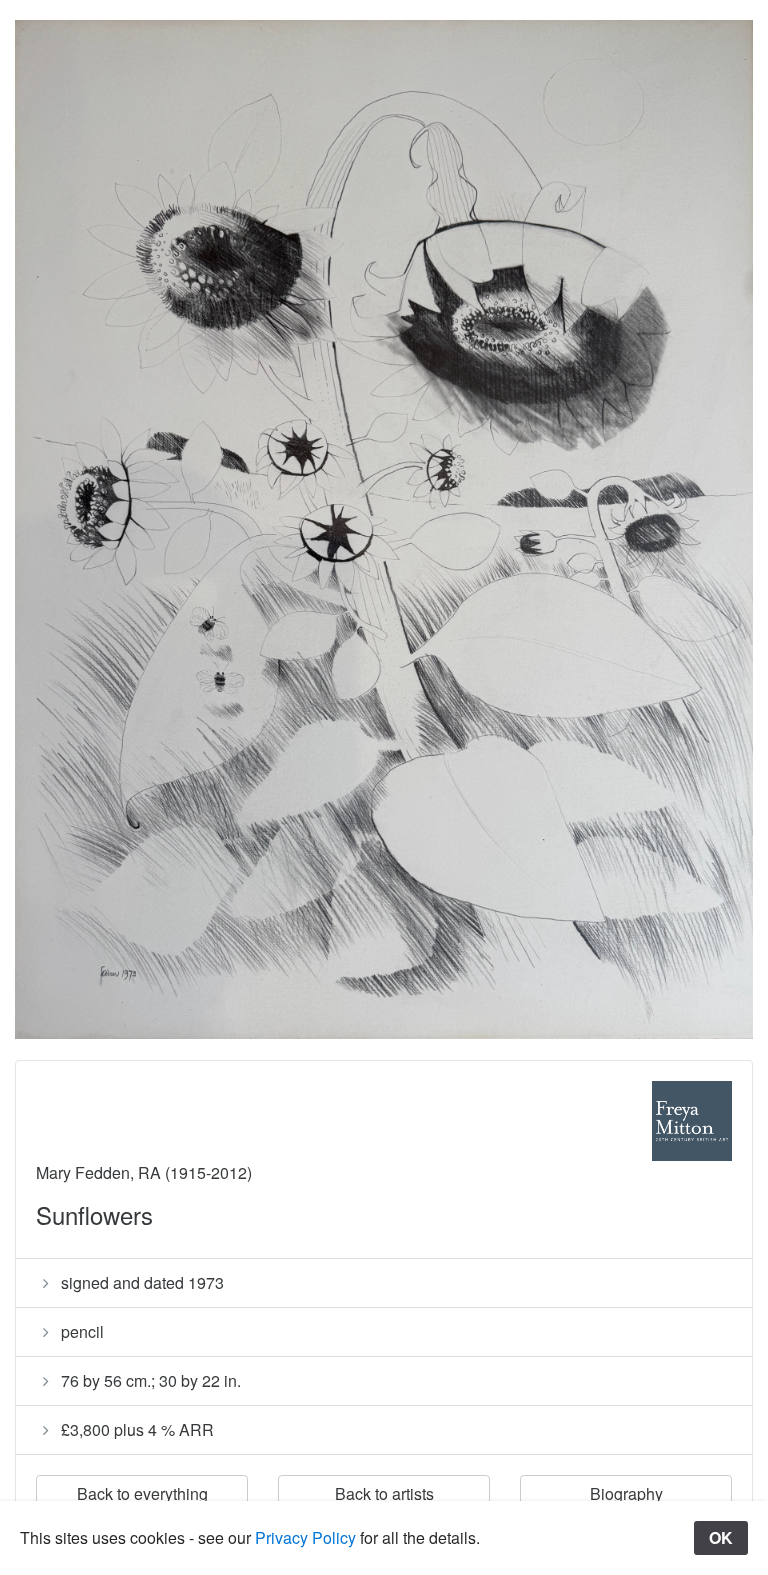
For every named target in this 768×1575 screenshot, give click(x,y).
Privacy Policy (305, 1537)
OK (721, 1537)
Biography (626, 1493)
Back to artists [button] (384, 1493)
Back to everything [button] (142, 1493)
